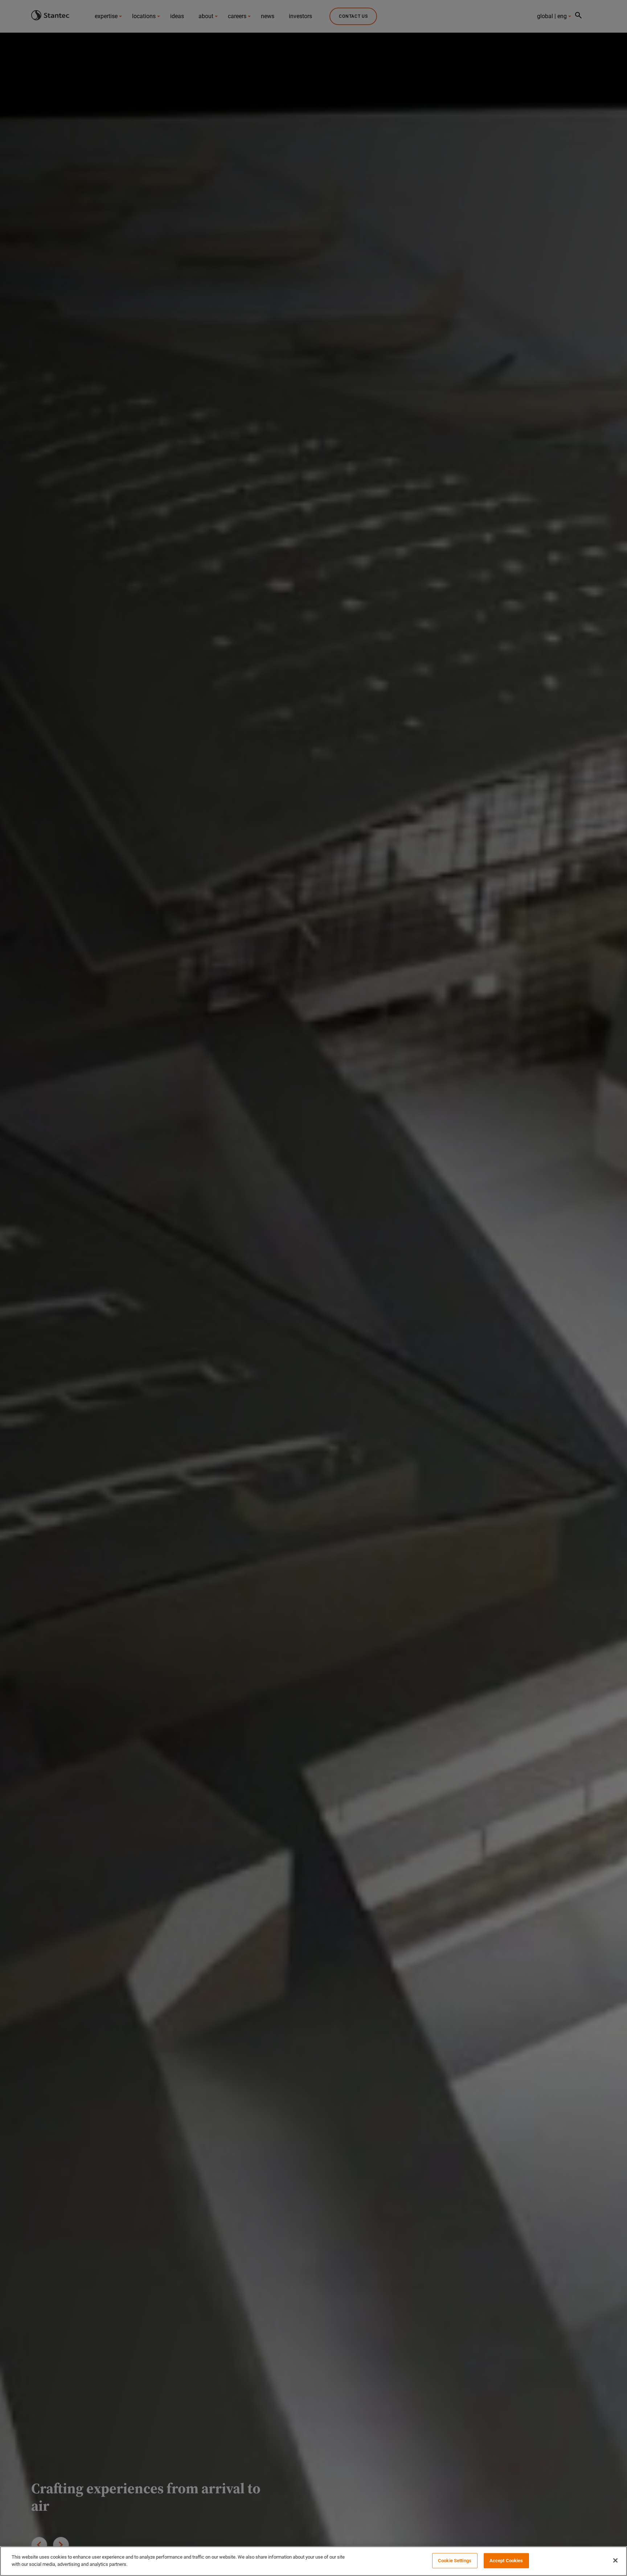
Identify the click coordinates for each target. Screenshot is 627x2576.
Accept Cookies (506, 2561)
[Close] (615, 2560)
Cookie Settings (455, 2561)
